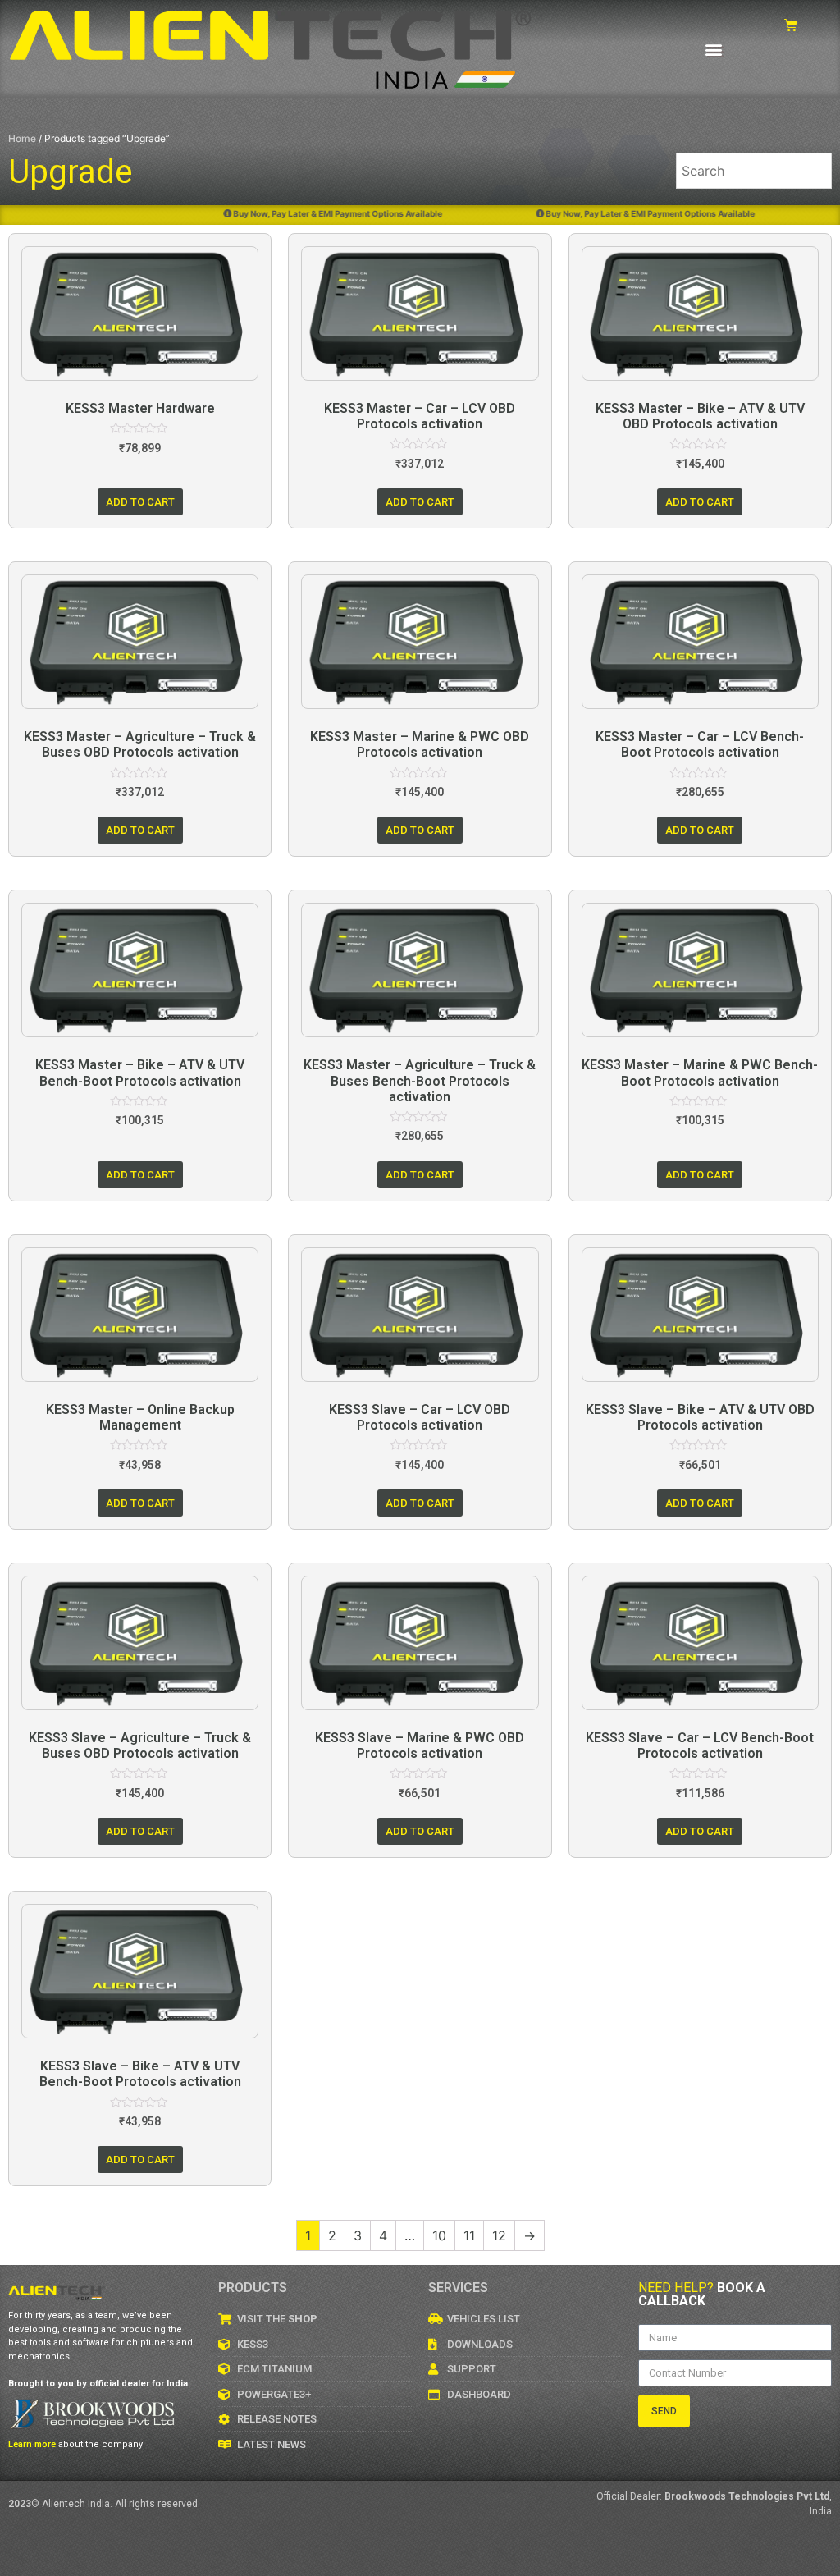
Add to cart (140, 502)
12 (499, 2235)
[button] (714, 49)
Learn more (32, 2444)
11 (469, 2235)
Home (22, 138)
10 (439, 2235)
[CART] (791, 25)
